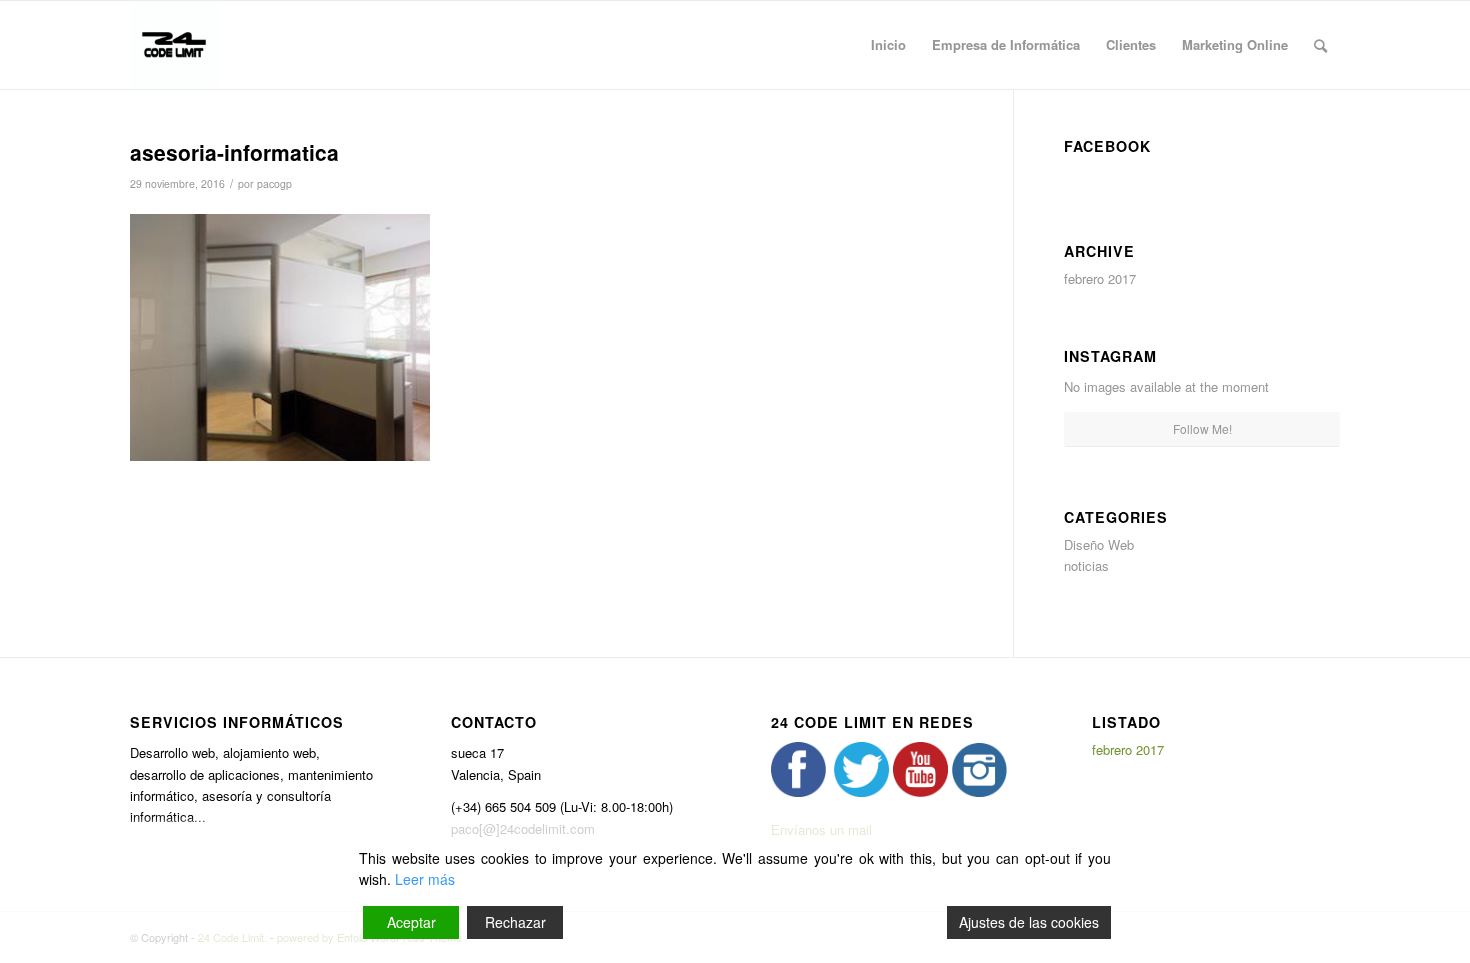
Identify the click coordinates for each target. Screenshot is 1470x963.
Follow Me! (1202, 428)
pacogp (274, 183)
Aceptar (411, 922)
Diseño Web (1099, 544)
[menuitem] (888, 45)
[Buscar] (1320, 45)
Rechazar (515, 922)
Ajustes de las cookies (1029, 922)
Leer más (425, 879)
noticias (1086, 565)
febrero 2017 (1100, 278)
